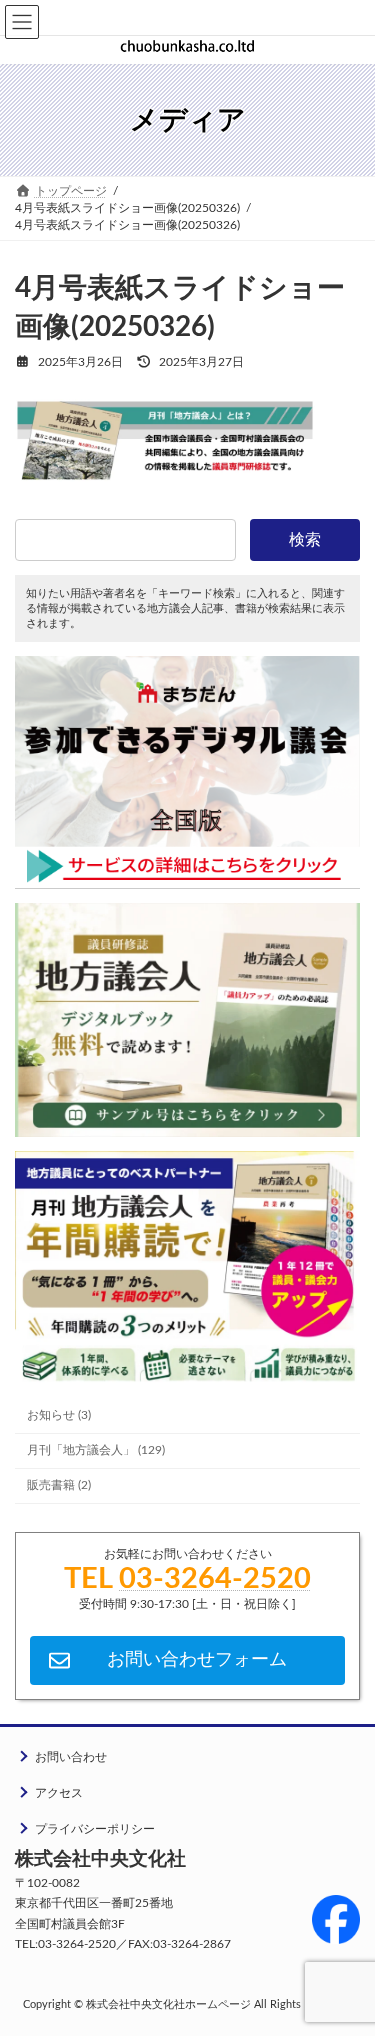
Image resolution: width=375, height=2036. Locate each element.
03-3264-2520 (215, 1579)
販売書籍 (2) (59, 1485)
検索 (305, 540)
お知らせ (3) (59, 1415)
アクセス (59, 1793)
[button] (187, 1660)
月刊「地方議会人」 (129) (96, 1450)
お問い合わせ (71, 1757)
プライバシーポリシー (95, 1829)
